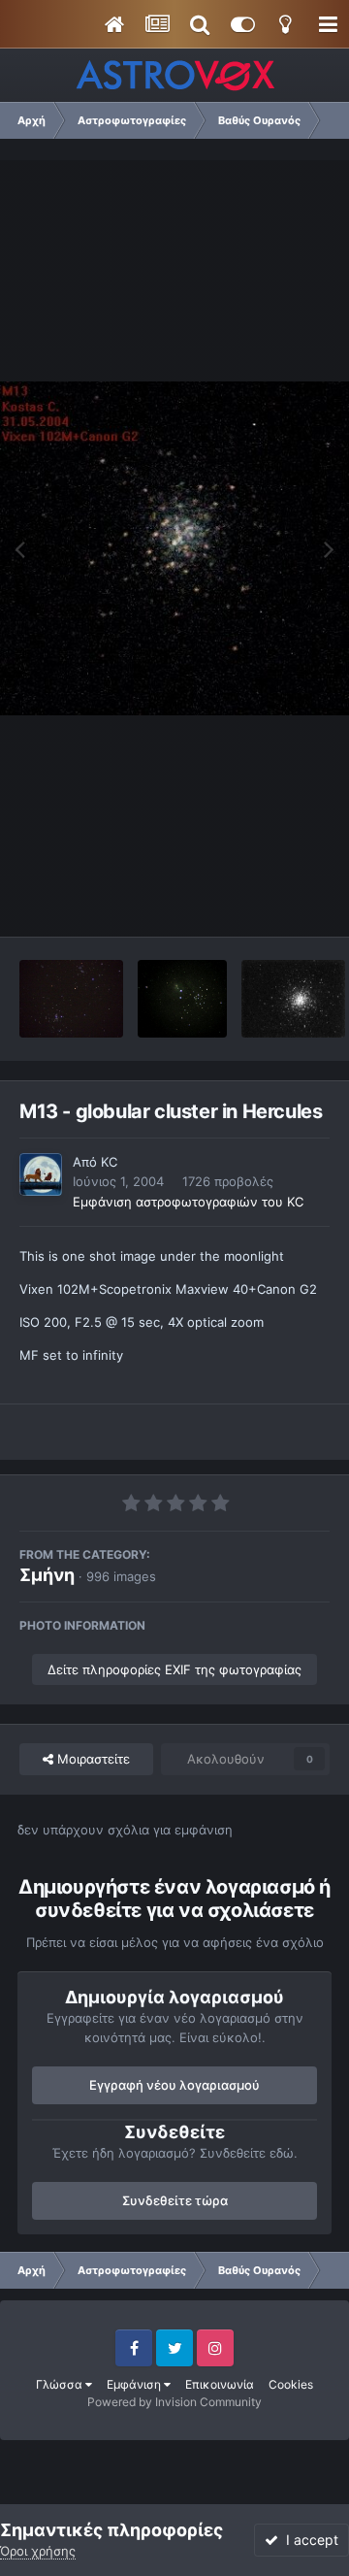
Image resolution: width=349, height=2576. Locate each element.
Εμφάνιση (135, 2384)
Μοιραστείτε (92, 1759)
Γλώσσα (61, 2384)
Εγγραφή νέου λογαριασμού (174, 2085)
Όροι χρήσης (38, 2551)
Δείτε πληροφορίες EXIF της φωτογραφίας (174, 1669)
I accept (308, 2540)
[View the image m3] (293, 999)
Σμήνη (47, 1575)
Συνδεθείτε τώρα (175, 2200)
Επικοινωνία (220, 2384)
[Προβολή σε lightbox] (174, 549)
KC (109, 1162)
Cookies (291, 2384)
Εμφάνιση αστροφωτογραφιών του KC (188, 1202)
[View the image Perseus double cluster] (71, 999)
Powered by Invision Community (174, 2402)
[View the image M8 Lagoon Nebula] (182, 999)
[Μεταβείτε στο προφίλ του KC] (41, 1174)
